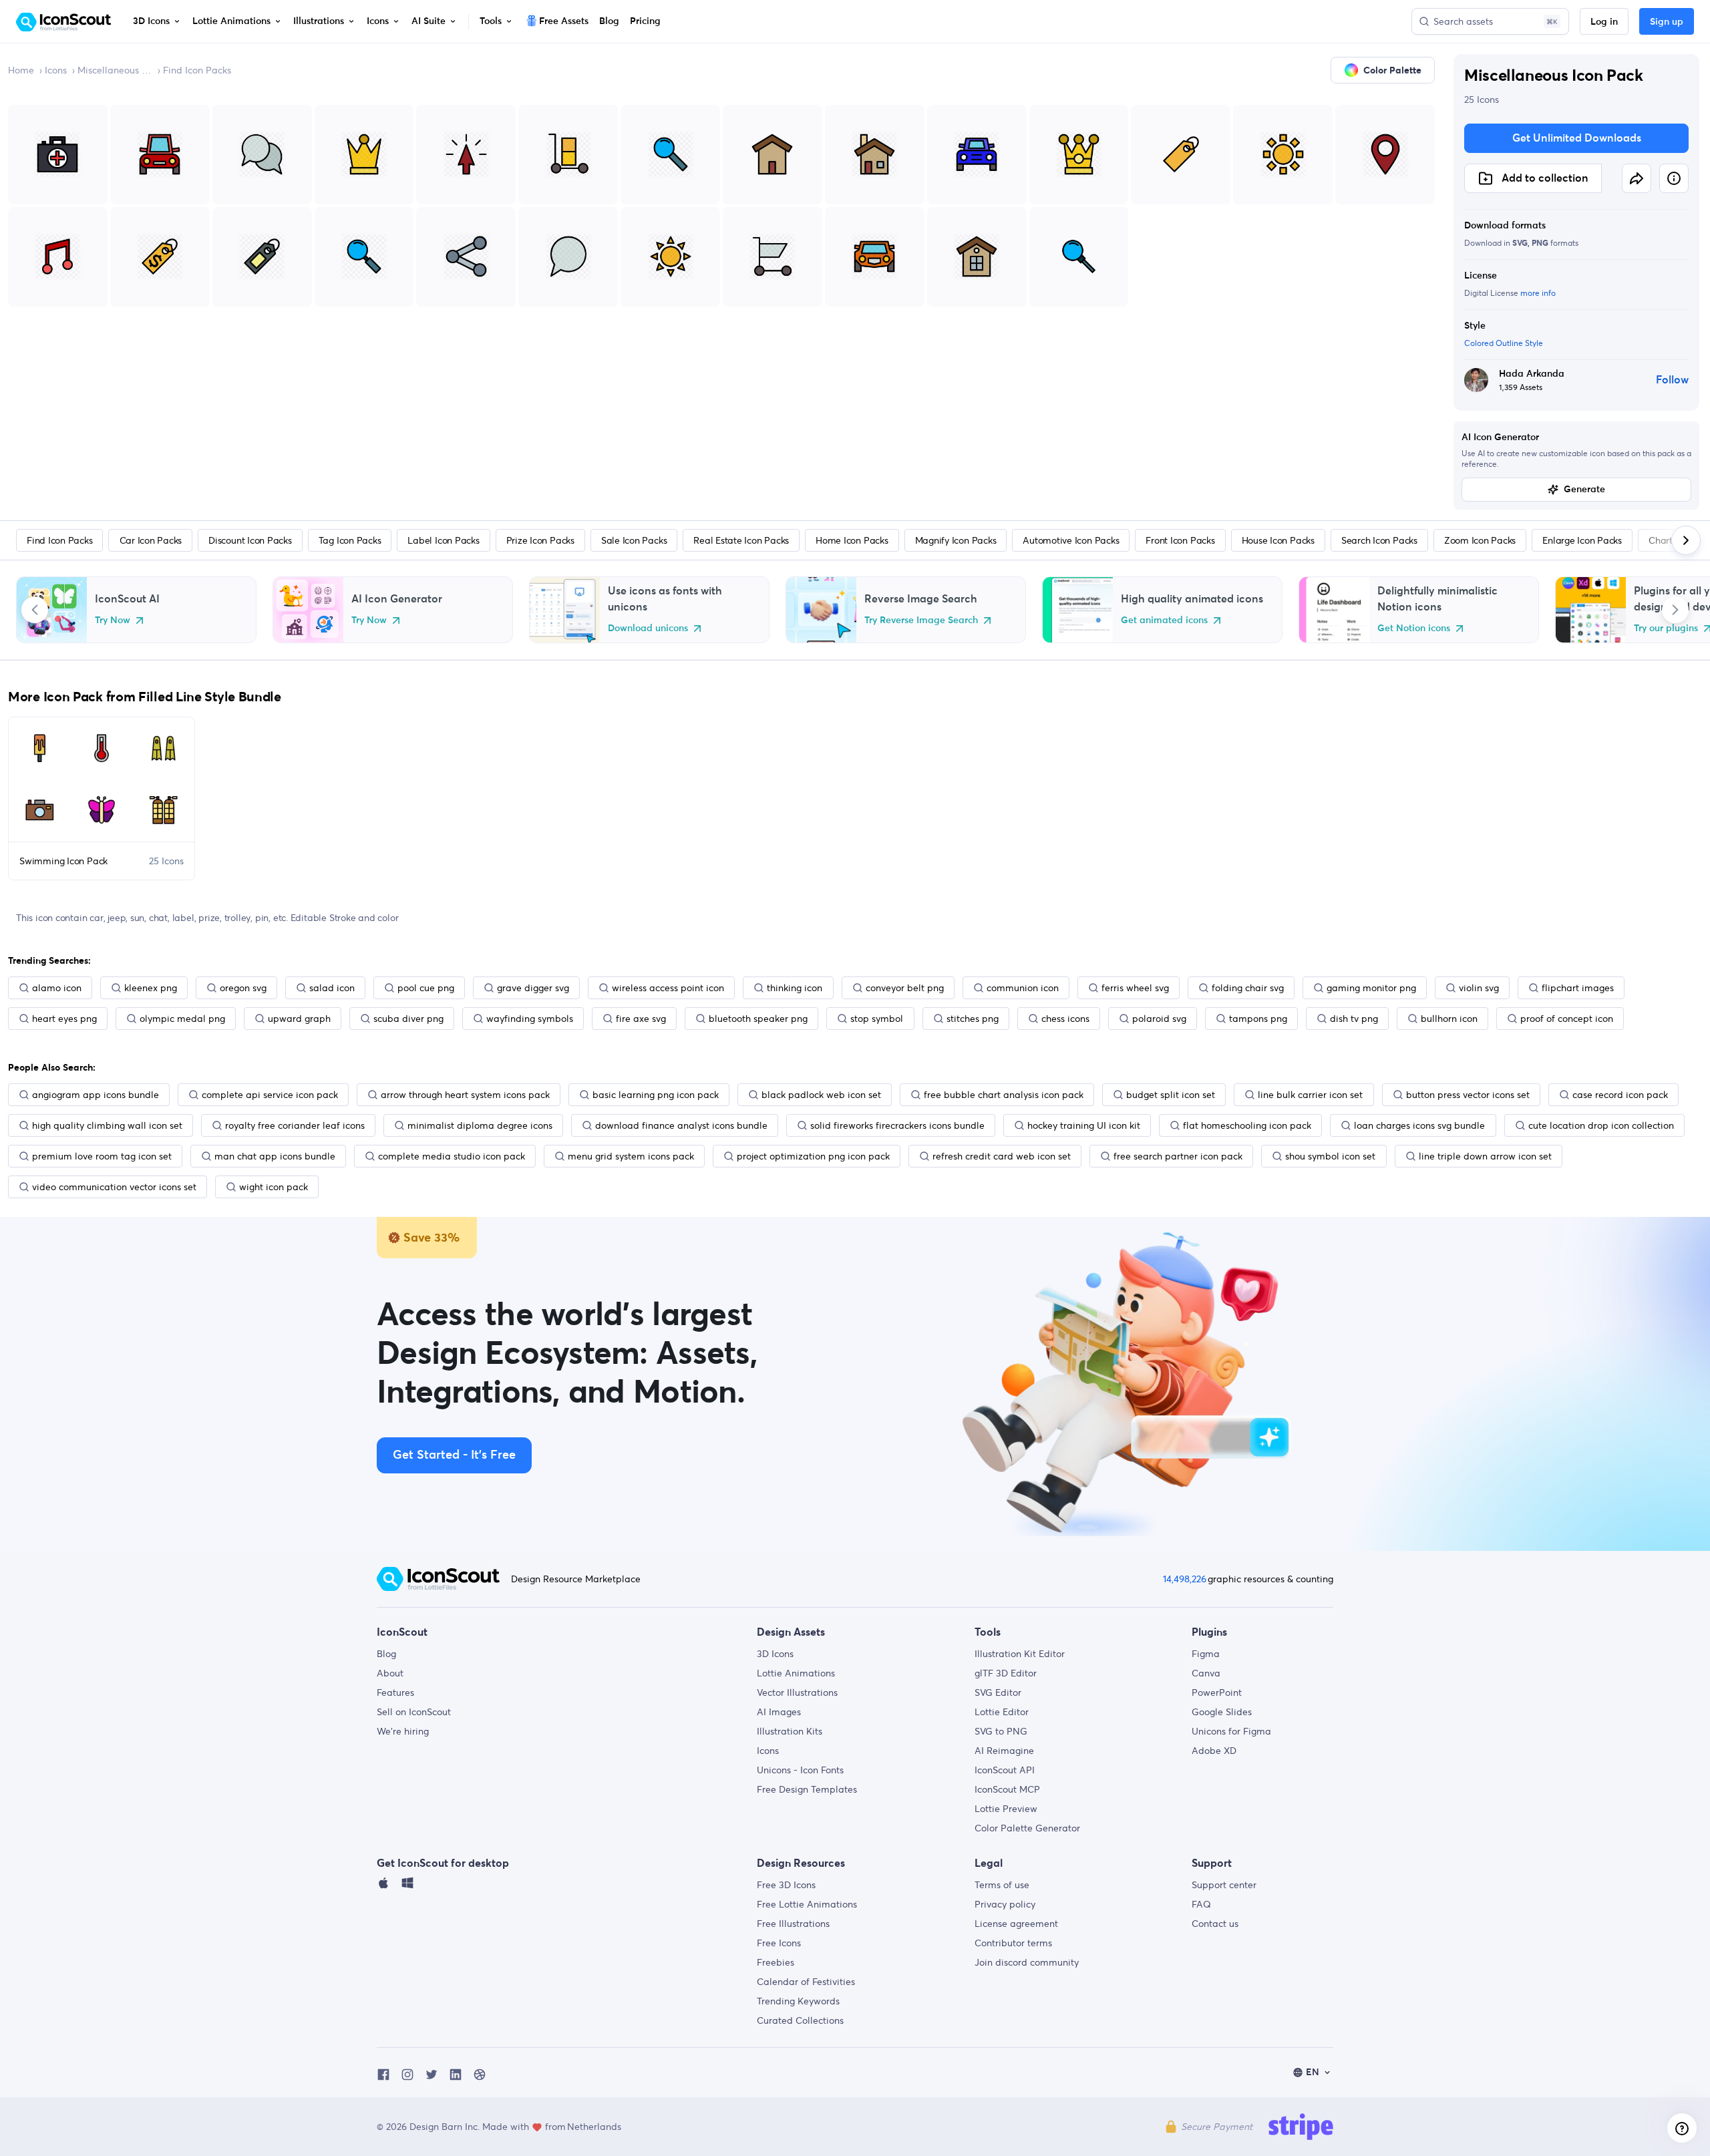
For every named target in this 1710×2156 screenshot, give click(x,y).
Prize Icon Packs (540, 540)
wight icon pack (274, 1187)
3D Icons (775, 1654)
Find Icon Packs (197, 70)
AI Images (779, 1712)
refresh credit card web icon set (1002, 1156)
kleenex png (151, 988)
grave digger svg (533, 988)
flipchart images (1578, 988)
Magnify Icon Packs (956, 540)
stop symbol (877, 1019)
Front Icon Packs (1180, 540)
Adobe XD (1214, 1751)
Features (395, 1692)
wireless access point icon (668, 988)
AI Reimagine (1004, 1751)
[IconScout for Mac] (383, 1886)
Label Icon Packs (443, 540)
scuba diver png (408, 1019)
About (390, 1673)
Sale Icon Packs (634, 540)
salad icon (332, 988)
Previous (35, 610)
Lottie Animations (796, 1673)
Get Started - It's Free (454, 1455)
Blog (386, 1654)
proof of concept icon (1567, 1019)
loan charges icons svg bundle (1419, 1125)
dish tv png (1354, 1019)
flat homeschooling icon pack (1247, 1125)
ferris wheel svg (1135, 988)
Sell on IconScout (414, 1712)
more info (1538, 293)
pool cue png (426, 988)
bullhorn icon (1449, 1019)
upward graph (299, 1019)
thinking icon (795, 988)
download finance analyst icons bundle (681, 1125)
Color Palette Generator (1027, 1828)
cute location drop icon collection (1601, 1125)
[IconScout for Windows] (407, 1886)
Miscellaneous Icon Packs (115, 70)
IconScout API (1005, 1770)
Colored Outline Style (1504, 343)
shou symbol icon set (1330, 1156)
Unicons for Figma (1231, 1731)
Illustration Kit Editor (1020, 1654)
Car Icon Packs (151, 540)
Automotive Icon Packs (1071, 540)
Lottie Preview (1006, 1809)
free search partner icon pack (1178, 1156)
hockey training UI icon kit (1084, 1125)
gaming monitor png (1371, 988)
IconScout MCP (1007, 1789)
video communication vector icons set (114, 1187)
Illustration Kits (790, 1731)
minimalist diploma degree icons (480, 1125)
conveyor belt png (905, 988)
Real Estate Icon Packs (741, 540)
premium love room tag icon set (102, 1156)
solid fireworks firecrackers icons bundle (897, 1125)
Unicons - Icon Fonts (800, 1770)
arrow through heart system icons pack (465, 1095)
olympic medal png (182, 1019)
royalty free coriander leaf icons (295, 1125)
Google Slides (1222, 1712)
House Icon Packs (1278, 540)
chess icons (1065, 1019)
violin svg (1479, 988)
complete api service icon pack (270, 1095)
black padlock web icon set (821, 1095)
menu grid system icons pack (631, 1156)
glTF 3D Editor (1006, 1673)
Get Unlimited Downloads (1577, 138)
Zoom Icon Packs (1480, 540)
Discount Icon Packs (250, 540)
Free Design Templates (807, 1789)
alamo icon (57, 988)
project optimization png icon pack (813, 1156)
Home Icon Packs (852, 540)
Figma (1206, 1654)
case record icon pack (1620, 1095)
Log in (1604, 22)
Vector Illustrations (797, 1692)
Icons (56, 70)
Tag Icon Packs (350, 540)
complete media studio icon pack (452, 1156)
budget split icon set (1171, 1095)
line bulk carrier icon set (1310, 1095)
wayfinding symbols (530, 1019)
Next (1675, 610)
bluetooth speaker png (758, 1019)
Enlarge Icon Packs (1582, 540)
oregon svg (243, 988)
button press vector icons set (1468, 1095)
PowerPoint (1217, 1692)
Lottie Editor (1002, 1712)
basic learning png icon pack (656, 1095)
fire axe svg (641, 1019)
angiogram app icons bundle (96, 1095)
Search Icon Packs (1379, 540)
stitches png (973, 1019)
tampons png (1258, 1019)
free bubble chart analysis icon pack (1004, 1095)
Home (21, 70)
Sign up (1667, 22)
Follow (1672, 380)
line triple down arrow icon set (1485, 1156)
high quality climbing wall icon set (107, 1125)
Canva (1206, 1673)
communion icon (1023, 988)
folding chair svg (1248, 988)
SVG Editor (998, 1692)
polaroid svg (1159, 1019)
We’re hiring (403, 1731)
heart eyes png (64, 1019)
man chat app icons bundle (275, 1156)
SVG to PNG (1001, 1731)
